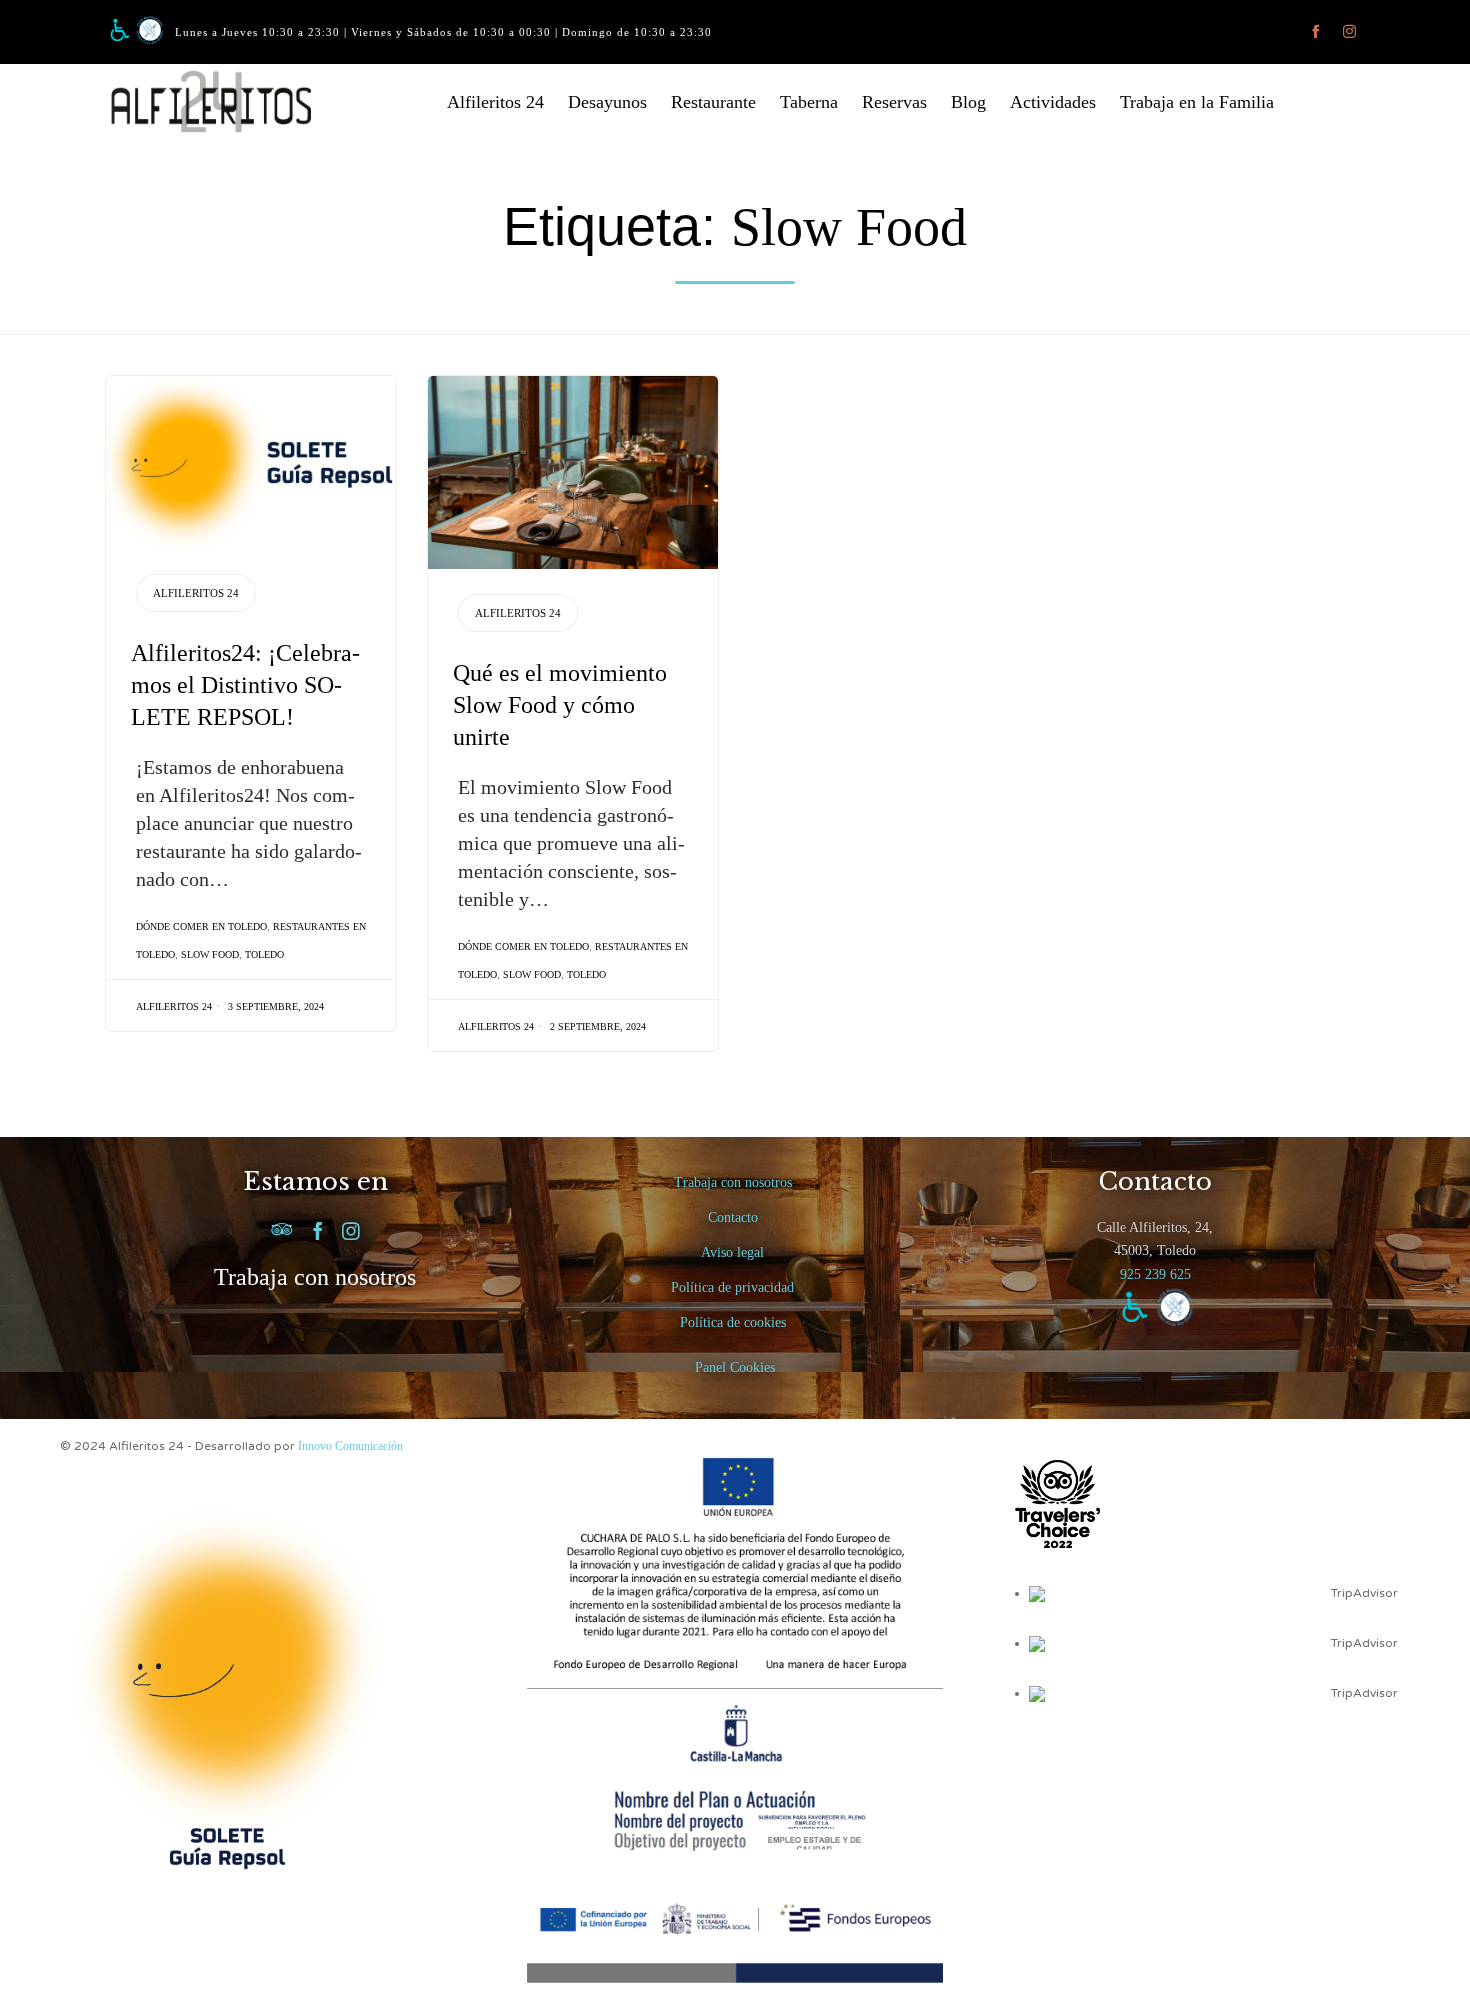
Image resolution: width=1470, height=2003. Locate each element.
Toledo (264, 954)
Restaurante (713, 102)
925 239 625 (1155, 1274)
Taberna (809, 102)
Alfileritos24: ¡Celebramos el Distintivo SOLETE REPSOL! (245, 685)
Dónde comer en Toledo (201, 926)
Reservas (894, 102)
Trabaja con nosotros (315, 1277)
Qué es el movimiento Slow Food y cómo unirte (560, 705)
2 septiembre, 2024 (598, 1026)
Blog (968, 102)
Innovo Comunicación (350, 1446)
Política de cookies (733, 1322)
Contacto (733, 1217)
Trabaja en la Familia (1197, 102)
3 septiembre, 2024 (276, 1006)
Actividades (1053, 102)
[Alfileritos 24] (225, 101)
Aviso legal (732, 1252)
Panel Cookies (735, 1367)
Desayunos (607, 102)
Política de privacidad (732, 1287)
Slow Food (210, 954)
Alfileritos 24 (495, 102)
